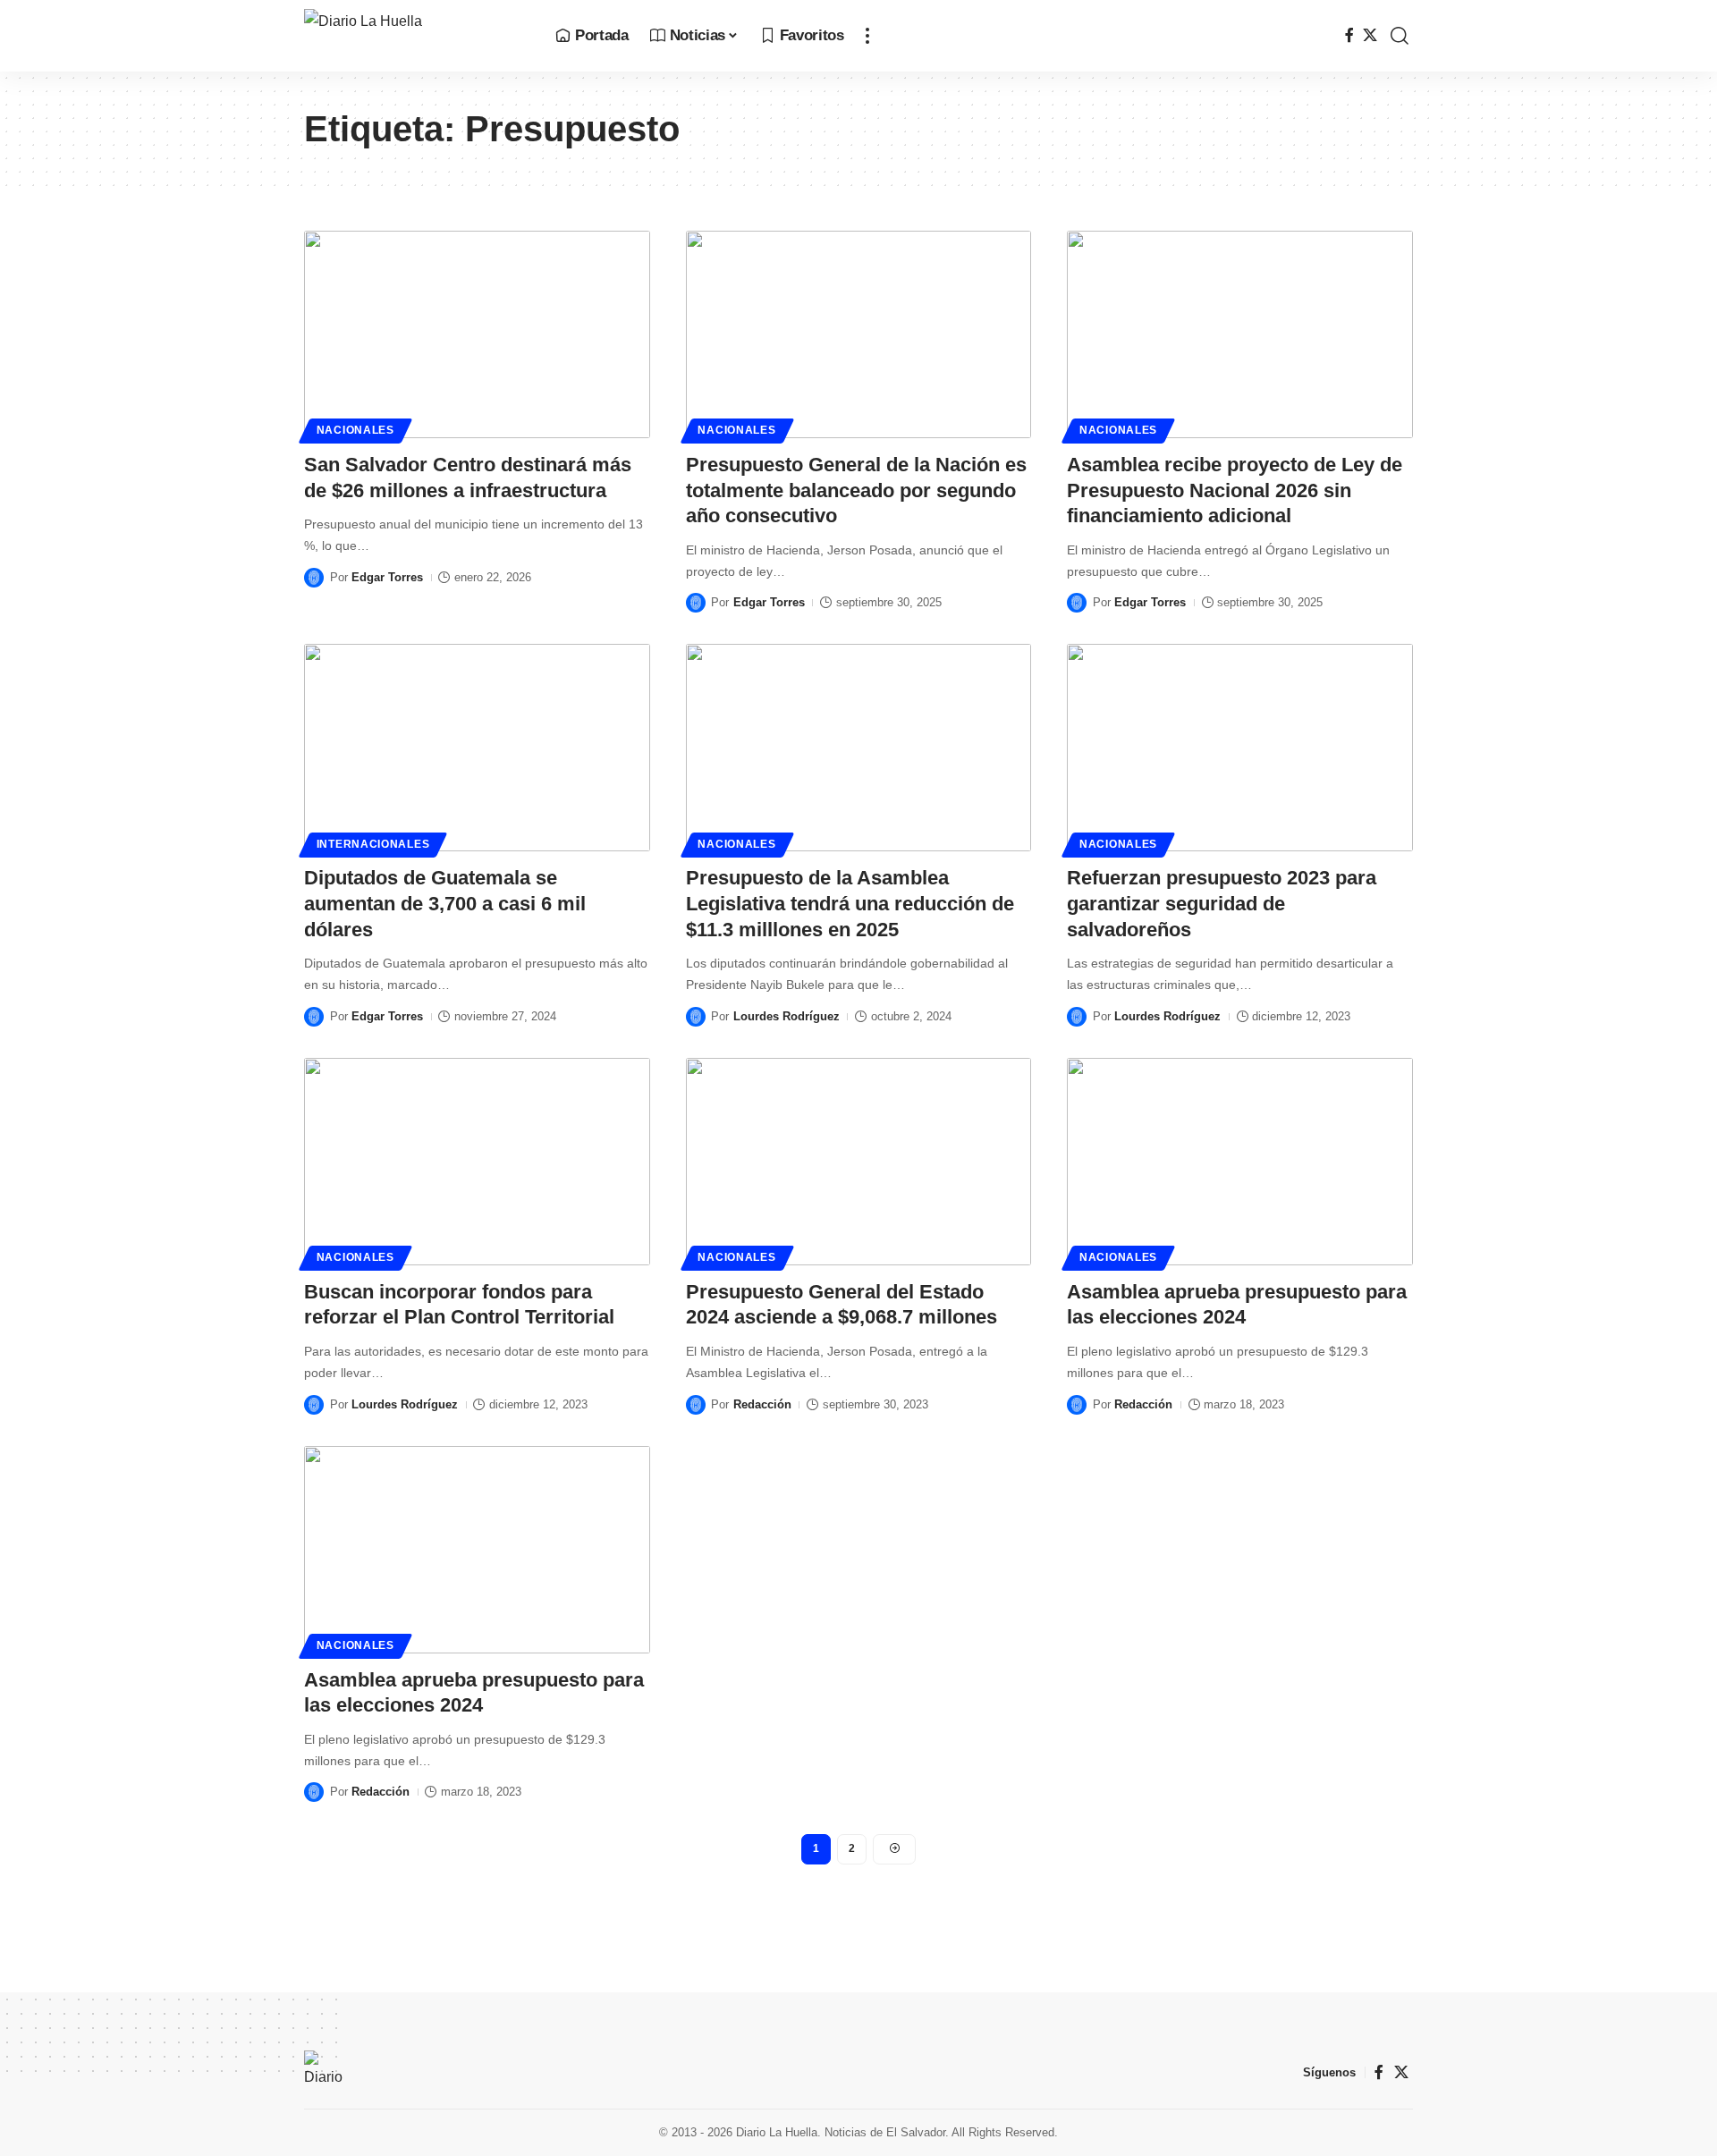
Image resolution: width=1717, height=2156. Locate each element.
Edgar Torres (387, 577)
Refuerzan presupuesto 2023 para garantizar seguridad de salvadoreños (1222, 903)
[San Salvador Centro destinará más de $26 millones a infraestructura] (477, 334)
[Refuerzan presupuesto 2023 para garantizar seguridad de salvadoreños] (1240, 748)
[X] (1370, 35)
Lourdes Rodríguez (787, 1016)
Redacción (762, 1404)
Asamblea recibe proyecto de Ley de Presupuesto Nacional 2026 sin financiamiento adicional (1235, 490)
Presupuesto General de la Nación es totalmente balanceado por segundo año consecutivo (856, 490)
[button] (867, 36)
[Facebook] (1349, 35)
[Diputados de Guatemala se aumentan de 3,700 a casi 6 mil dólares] (477, 748)
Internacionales (373, 844)
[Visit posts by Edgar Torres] (314, 578)
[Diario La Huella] (415, 36)
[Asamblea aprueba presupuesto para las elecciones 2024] (1240, 1162)
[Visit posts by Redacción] (696, 1405)
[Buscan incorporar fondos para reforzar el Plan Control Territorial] (477, 1162)
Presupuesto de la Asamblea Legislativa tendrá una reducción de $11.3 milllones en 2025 (850, 903)
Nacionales (355, 430)
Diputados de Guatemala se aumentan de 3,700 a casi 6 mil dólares (445, 903)
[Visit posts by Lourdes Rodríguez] (696, 1017)
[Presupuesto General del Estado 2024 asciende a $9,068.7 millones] (859, 1162)
